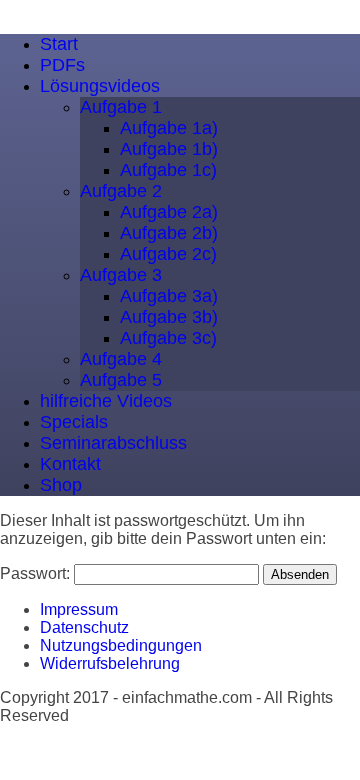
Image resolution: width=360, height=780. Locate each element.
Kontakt (70, 464)
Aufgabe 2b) (169, 233)
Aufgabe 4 (121, 359)
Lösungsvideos (100, 86)
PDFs (62, 65)
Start (59, 44)
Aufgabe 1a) (169, 128)
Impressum (79, 609)
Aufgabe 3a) (169, 296)
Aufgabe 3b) (169, 317)
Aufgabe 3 (121, 275)
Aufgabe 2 (121, 191)
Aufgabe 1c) (168, 170)
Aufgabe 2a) (169, 212)
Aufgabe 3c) (168, 338)
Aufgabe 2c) (168, 254)
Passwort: (37, 573)
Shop (61, 485)
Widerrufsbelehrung (110, 663)
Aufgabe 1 (121, 107)
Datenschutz (84, 627)
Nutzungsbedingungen (121, 645)
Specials (74, 422)
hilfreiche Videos (106, 401)
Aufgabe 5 (121, 380)
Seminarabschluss (113, 443)
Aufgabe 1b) (169, 149)
